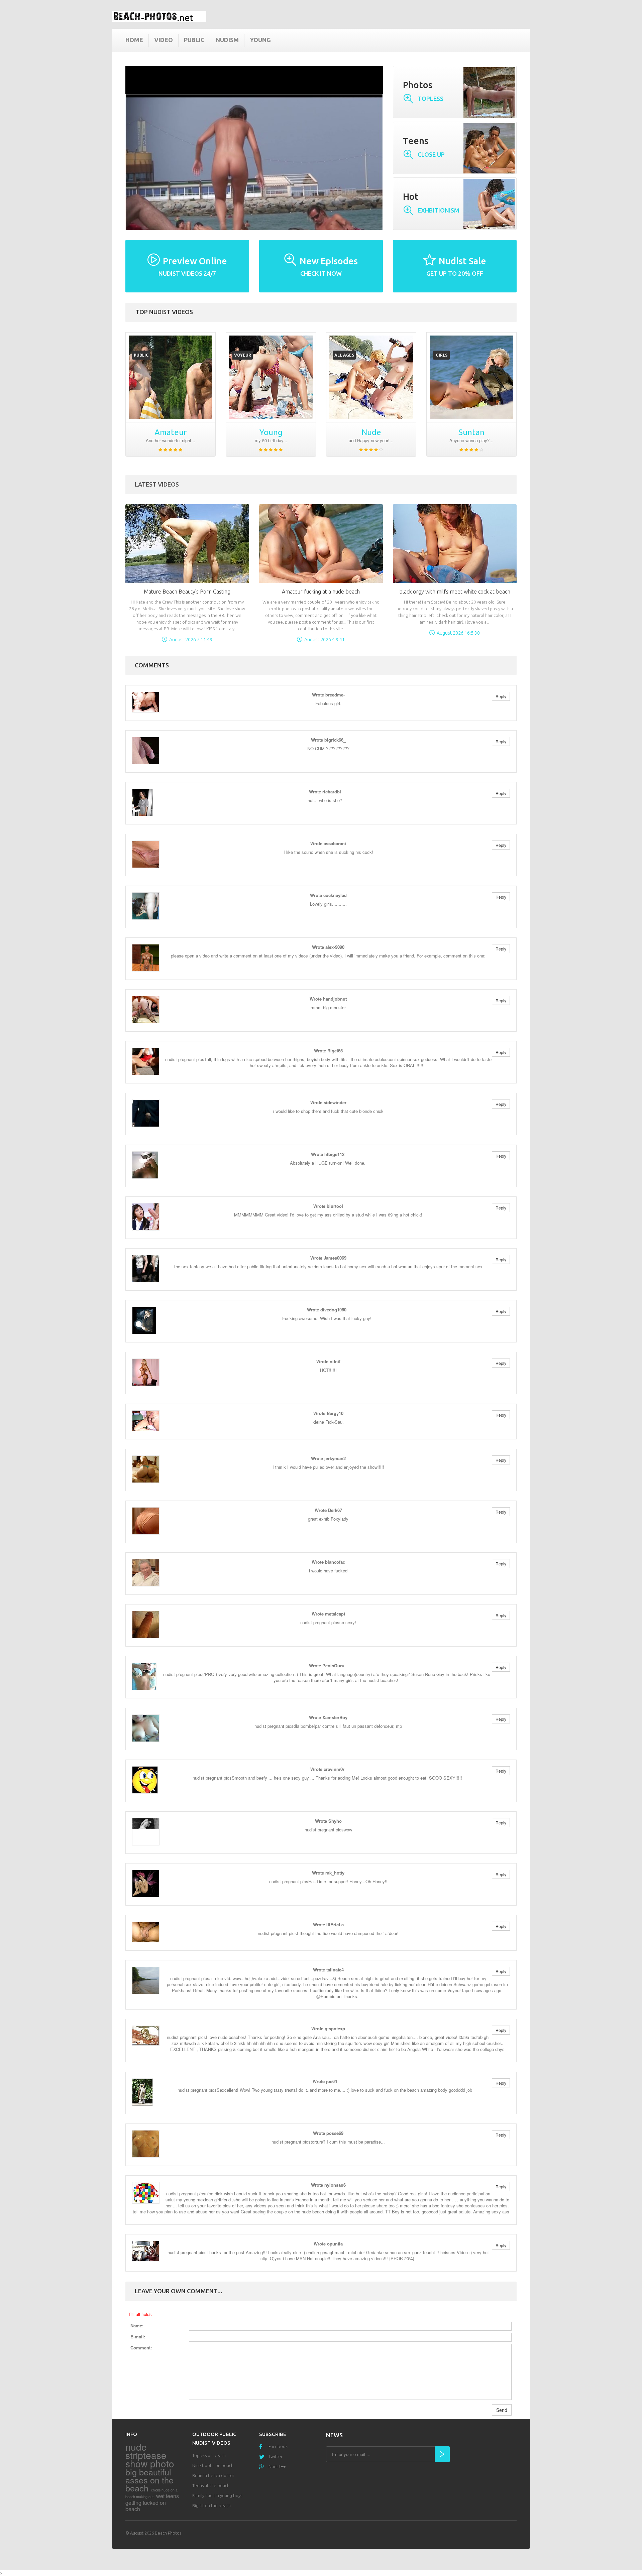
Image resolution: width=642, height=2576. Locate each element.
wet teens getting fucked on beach (152, 2502)
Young (260, 40)
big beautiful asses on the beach (149, 2480)
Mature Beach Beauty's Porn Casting (187, 592)
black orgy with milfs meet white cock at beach (455, 592)
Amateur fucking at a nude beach (321, 592)
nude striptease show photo (150, 2455)
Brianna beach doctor (213, 2475)
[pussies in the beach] (271, 377)
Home (134, 40)
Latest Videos (157, 484)
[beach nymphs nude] (471, 377)
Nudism (227, 40)
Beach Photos (168, 2533)
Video (164, 40)
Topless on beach (209, 2455)
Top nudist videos (164, 312)
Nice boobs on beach (213, 2465)
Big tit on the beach (211, 2505)
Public (194, 40)
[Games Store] (159, 17)
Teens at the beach (211, 2485)
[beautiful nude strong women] (371, 377)
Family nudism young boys (217, 2495)
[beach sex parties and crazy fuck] (171, 377)
